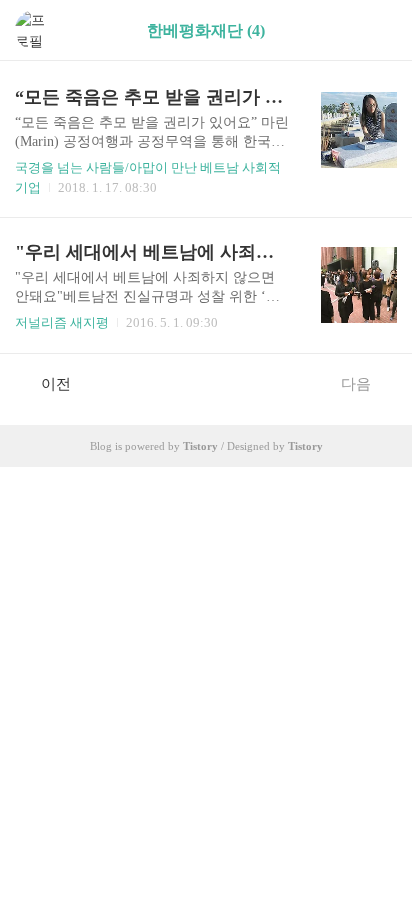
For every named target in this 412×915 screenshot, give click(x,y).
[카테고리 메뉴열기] (377, 30)
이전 (56, 384)
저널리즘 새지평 (62, 322)
